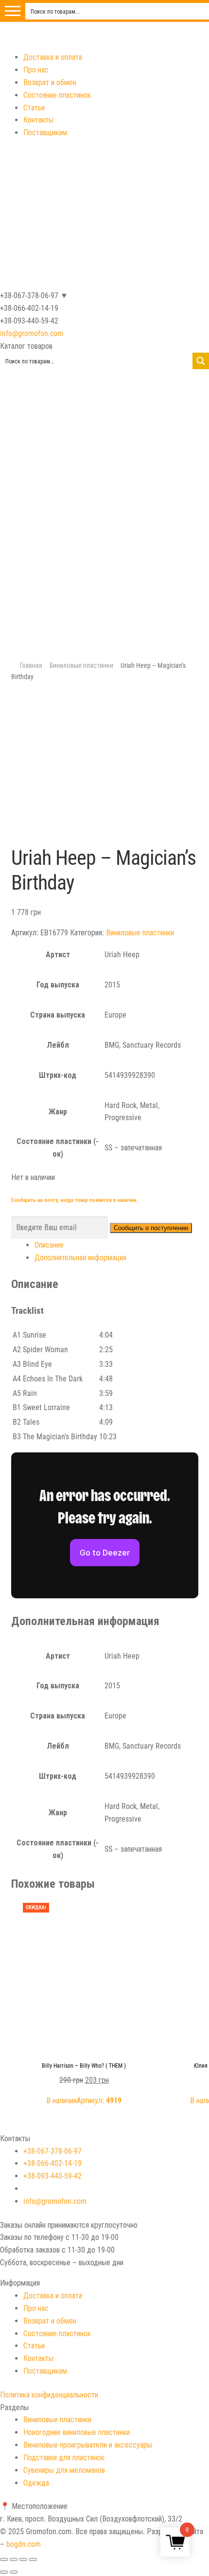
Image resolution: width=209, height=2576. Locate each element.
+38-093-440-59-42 (52, 2176)
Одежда (36, 2483)
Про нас (36, 70)
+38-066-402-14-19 (52, 2163)
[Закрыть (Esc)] (4, 2559)
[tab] (116, 1245)
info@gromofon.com (32, 333)
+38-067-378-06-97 (52, 2151)
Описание (49, 1245)
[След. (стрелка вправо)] (14, 2572)
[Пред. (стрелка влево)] (4, 2572)
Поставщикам (45, 133)
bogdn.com (24, 2544)
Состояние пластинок (57, 95)
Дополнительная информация (80, 1258)
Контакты (38, 120)
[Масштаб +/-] (33, 2559)
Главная (31, 665)
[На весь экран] (23, 2559)
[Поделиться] (14, 2559)
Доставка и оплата (53, 57)
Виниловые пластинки (81, 665)
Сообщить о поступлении (151, 1228)
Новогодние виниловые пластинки (77, 2432)
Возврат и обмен (50, 82)
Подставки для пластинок (64, 2458)
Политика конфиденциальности (49, 2395)
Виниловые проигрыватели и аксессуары (88, 2445)
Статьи (34, 108)
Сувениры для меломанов (64, 2470)
